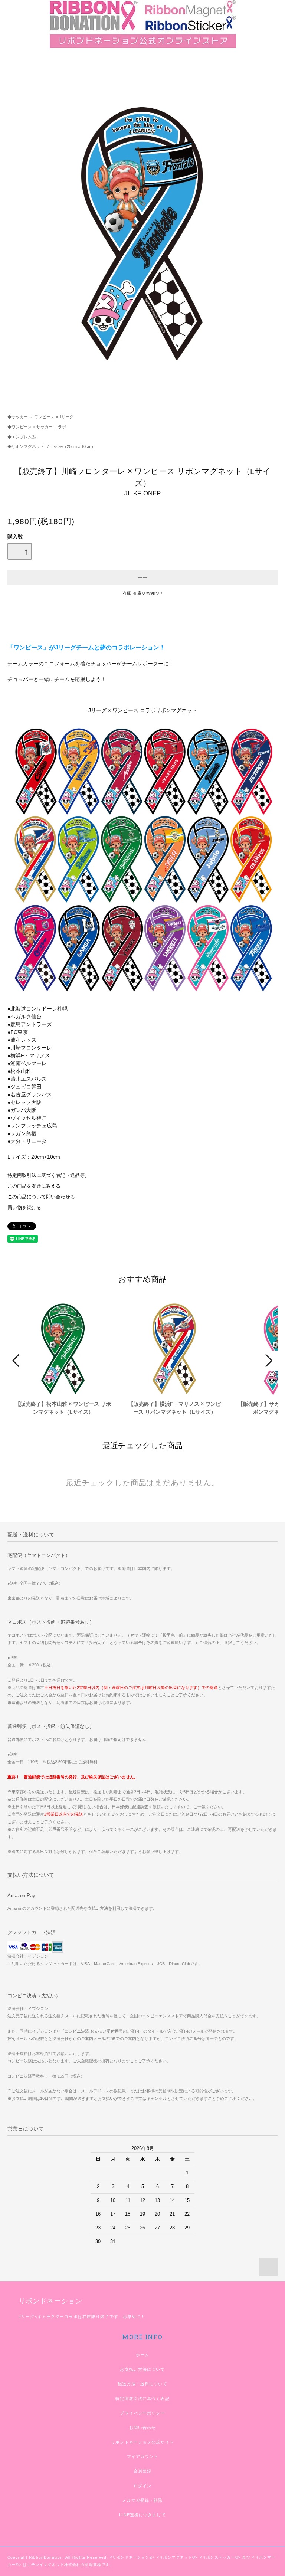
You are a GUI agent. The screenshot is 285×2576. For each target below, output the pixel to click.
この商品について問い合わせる (41, 1197)
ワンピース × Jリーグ (54, 417)
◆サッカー (18, 417)
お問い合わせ (143, 2428)
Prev (17, 1361)
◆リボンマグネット (26, 446)
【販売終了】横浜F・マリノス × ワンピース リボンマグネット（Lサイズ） (175, 1408)
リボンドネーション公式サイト (142, 2442)
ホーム (142, 2355)
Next (268, 1361)
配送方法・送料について (142, 2384)
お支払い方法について (142, 2369)
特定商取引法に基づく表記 (142, 2399)
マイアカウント (143, 2456)
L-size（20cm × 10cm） (73, 446)
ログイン (142, 2486)
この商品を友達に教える (34, 1186)
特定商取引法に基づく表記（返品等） (48, 1175)
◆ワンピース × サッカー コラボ (37, 427)
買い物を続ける (24, 1208)
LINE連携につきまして (142, 2515)
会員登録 (142, 2471)
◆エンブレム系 (22, 437)
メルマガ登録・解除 (142, 2500)
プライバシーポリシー (142, 2413)
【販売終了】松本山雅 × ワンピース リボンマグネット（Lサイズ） (63, 1408)
